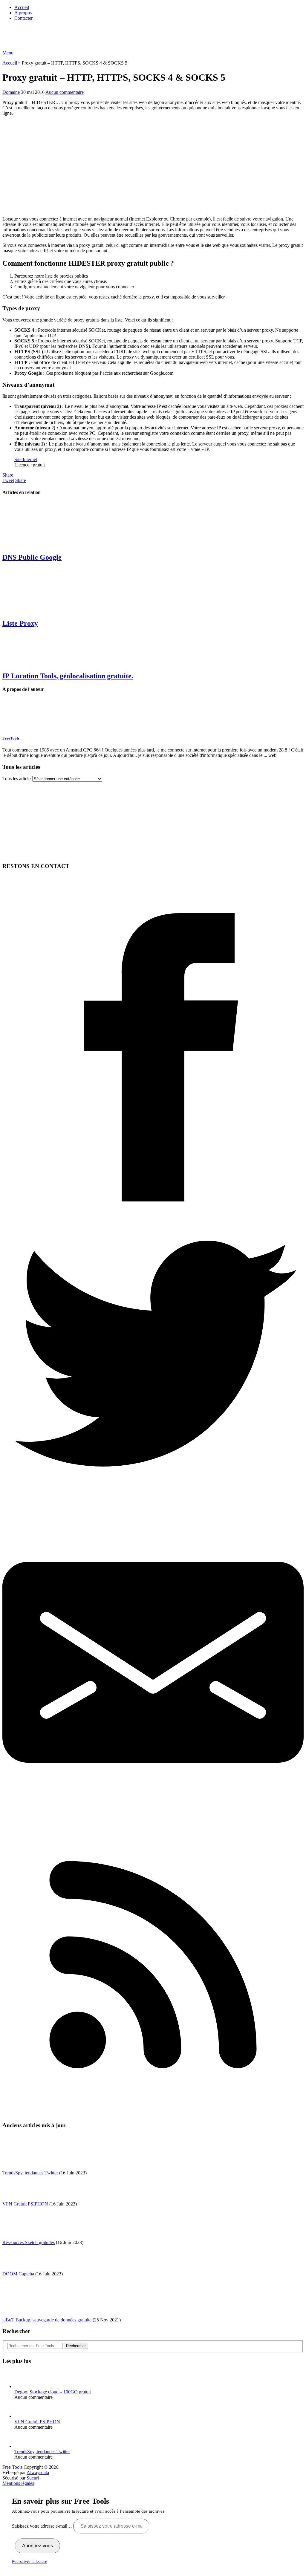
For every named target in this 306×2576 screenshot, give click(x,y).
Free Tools (12, 2467)
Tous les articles (17, 779)
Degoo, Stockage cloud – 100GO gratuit (53, 2392)
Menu (8, 53)
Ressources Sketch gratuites (29, 2242)
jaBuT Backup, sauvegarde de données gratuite (47, 2320)
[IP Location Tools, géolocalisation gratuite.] (153, 650)
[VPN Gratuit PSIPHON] (25, 2416)
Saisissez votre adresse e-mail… (43, 2526)
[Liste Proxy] (153, 590)
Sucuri (33, 2478)
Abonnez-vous (38, 2546)
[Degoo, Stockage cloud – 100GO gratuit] (25, 2386)
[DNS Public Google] (153, 524)
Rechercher (76, 2346)
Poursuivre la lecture (29, 2562)
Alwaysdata (38, 2472)
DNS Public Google (32, 557)
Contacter (23, 18)
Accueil (22, 7)
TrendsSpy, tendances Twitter (30, 2173)
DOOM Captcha (18, 2274)
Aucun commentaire (65, 92)
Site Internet (26, 459)
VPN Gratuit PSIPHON (25, 2204)
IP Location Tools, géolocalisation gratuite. (68, 676)
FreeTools (11, 738)
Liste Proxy (20, 623)
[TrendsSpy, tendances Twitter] (25, 2446)
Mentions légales (18, 2483)
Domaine (11, 92)
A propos (23, 13)
